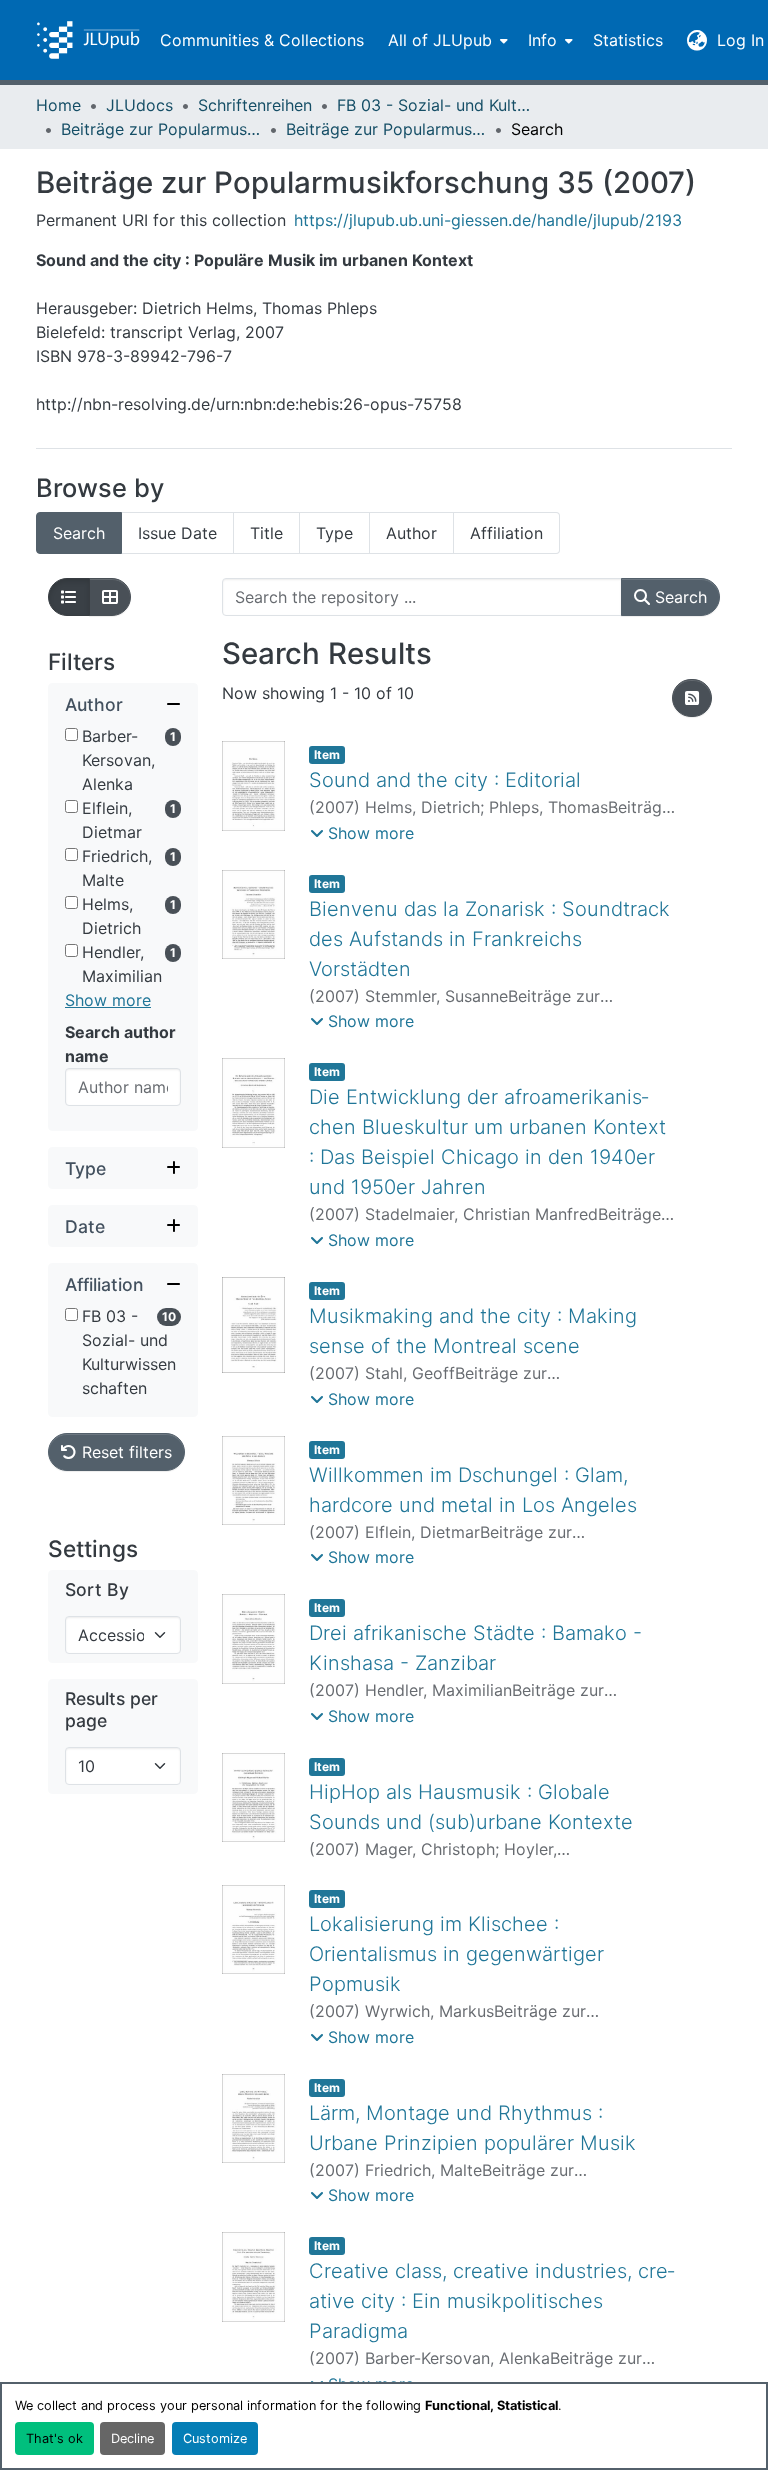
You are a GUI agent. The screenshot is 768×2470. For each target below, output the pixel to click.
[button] (88, 40)
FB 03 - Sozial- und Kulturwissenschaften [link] (437, 105)
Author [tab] (411, 533)
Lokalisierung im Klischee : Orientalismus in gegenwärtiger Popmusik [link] (456, 1954)
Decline (132, 2438)
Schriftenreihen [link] (255, 105)
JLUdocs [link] (139, 105)
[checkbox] (71, 734)
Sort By (97, 1589)
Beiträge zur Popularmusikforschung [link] (161, 129)
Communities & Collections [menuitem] (262, 40)
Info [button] (542, 40)
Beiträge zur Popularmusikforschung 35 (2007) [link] (386, 129)
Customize (215, 2438)
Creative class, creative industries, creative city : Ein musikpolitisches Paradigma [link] (491, 2301)
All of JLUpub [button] (440, 40)
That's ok (54, 2438)
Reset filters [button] (124, 1452)
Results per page (111, 1709)
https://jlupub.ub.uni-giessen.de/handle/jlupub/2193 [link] (488, 220)
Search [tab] (79, 533)
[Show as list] (69, 597)
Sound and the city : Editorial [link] (445, 780)
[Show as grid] (110, 597)
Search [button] (678, 597)
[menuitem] (446, 40)
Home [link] (58, 105)
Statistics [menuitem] (628, 40)
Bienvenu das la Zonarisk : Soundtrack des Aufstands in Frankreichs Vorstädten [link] (489, 939)
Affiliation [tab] (506, 533)
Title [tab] (266, 533)
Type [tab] (334, 533)
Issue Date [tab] (177, 533)
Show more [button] (108, 1000)
